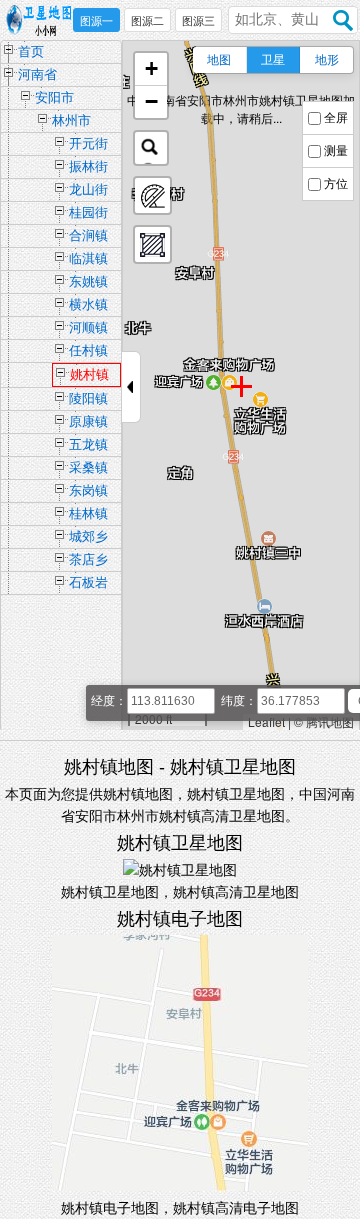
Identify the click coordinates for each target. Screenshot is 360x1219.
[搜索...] (151, 148)
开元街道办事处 (88, 145)
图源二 (147, 21)
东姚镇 (88, 281)
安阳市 (54, 97)
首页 (31, 51)
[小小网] (43, 21)
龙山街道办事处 (88, 191)
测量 (336, 151)
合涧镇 (88, 235)
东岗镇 (88, 490)
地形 (327, 60)
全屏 (336, 118)
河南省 (37, 74)
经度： (109, 701)
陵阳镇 (88, 398)
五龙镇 (88, 444)
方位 (336, 184)
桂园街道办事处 (88, 214)
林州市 (71, 120)
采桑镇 (88, 467)
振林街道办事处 (88, 168)
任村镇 (88, 350)
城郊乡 (88, 536)
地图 (219, 60)
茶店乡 (88, 559)
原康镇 (88, 421)
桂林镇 (88, 513)
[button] (151, 69)
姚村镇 (89, 374)
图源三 (198, 21)
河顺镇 (88, 327)
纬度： (239, 701)
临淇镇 (88, 258)
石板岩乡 (88, 584)
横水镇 (88, 304)
